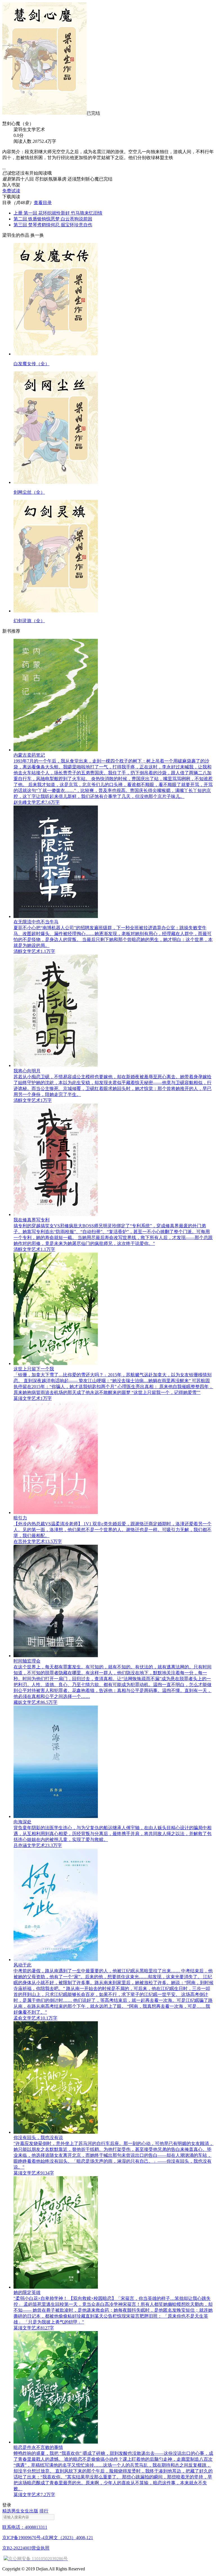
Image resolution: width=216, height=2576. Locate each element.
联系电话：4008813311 (25, 2527)
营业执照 (40, 2548)
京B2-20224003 (17, 2548)
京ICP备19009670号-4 (23, 2538)
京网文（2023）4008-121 (69, 2538)
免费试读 (11, 191)
